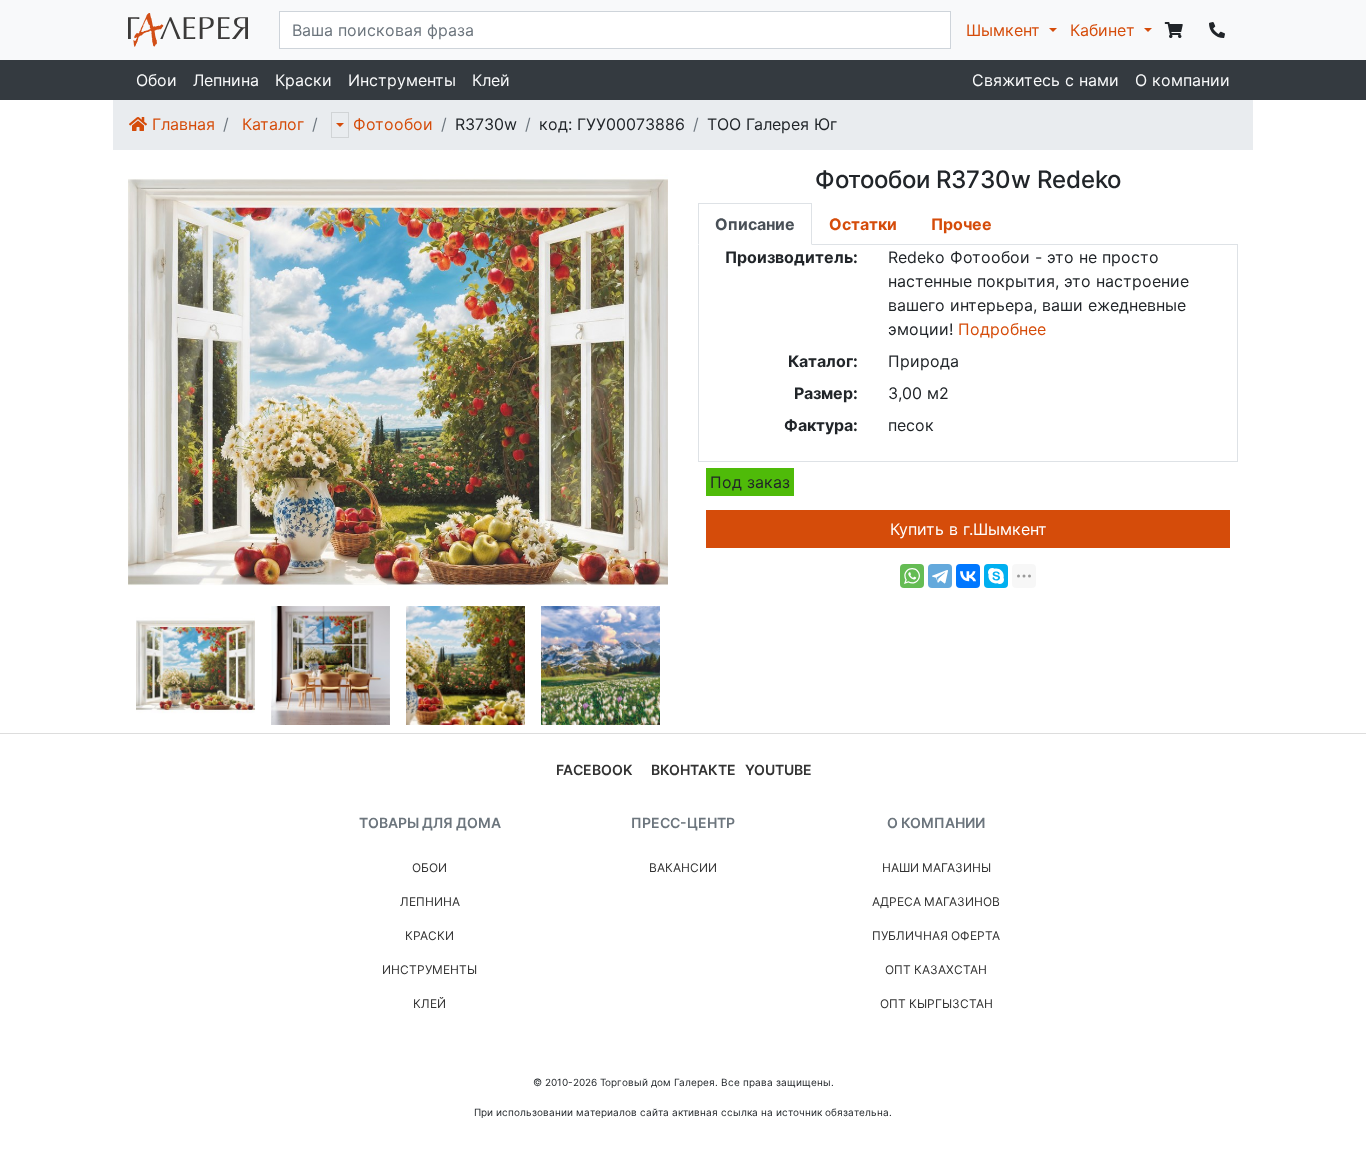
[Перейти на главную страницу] (188, 30)
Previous (113, 666)
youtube (778, 769)
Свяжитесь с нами (1045, 80)
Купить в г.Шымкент (968, 529)
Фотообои (393, 124)
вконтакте (693, 769)
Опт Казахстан (936, 969)
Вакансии (683, 867)
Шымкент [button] (1005, 30)
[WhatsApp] (912, 576)
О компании (1182, 80)
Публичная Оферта (936, 935)
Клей (491, 80)
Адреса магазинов (936, 901)
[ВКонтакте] (968, 576)
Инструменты (402, 80)
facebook (594, 769)
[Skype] (996, 576)
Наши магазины (936, 867)
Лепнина (226, 80)
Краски (303, 80)
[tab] (755, 224)
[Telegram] (940, 576)
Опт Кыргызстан (936, 1003)
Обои (156, 80)
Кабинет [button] (1105, 30)
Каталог (273, 124)
